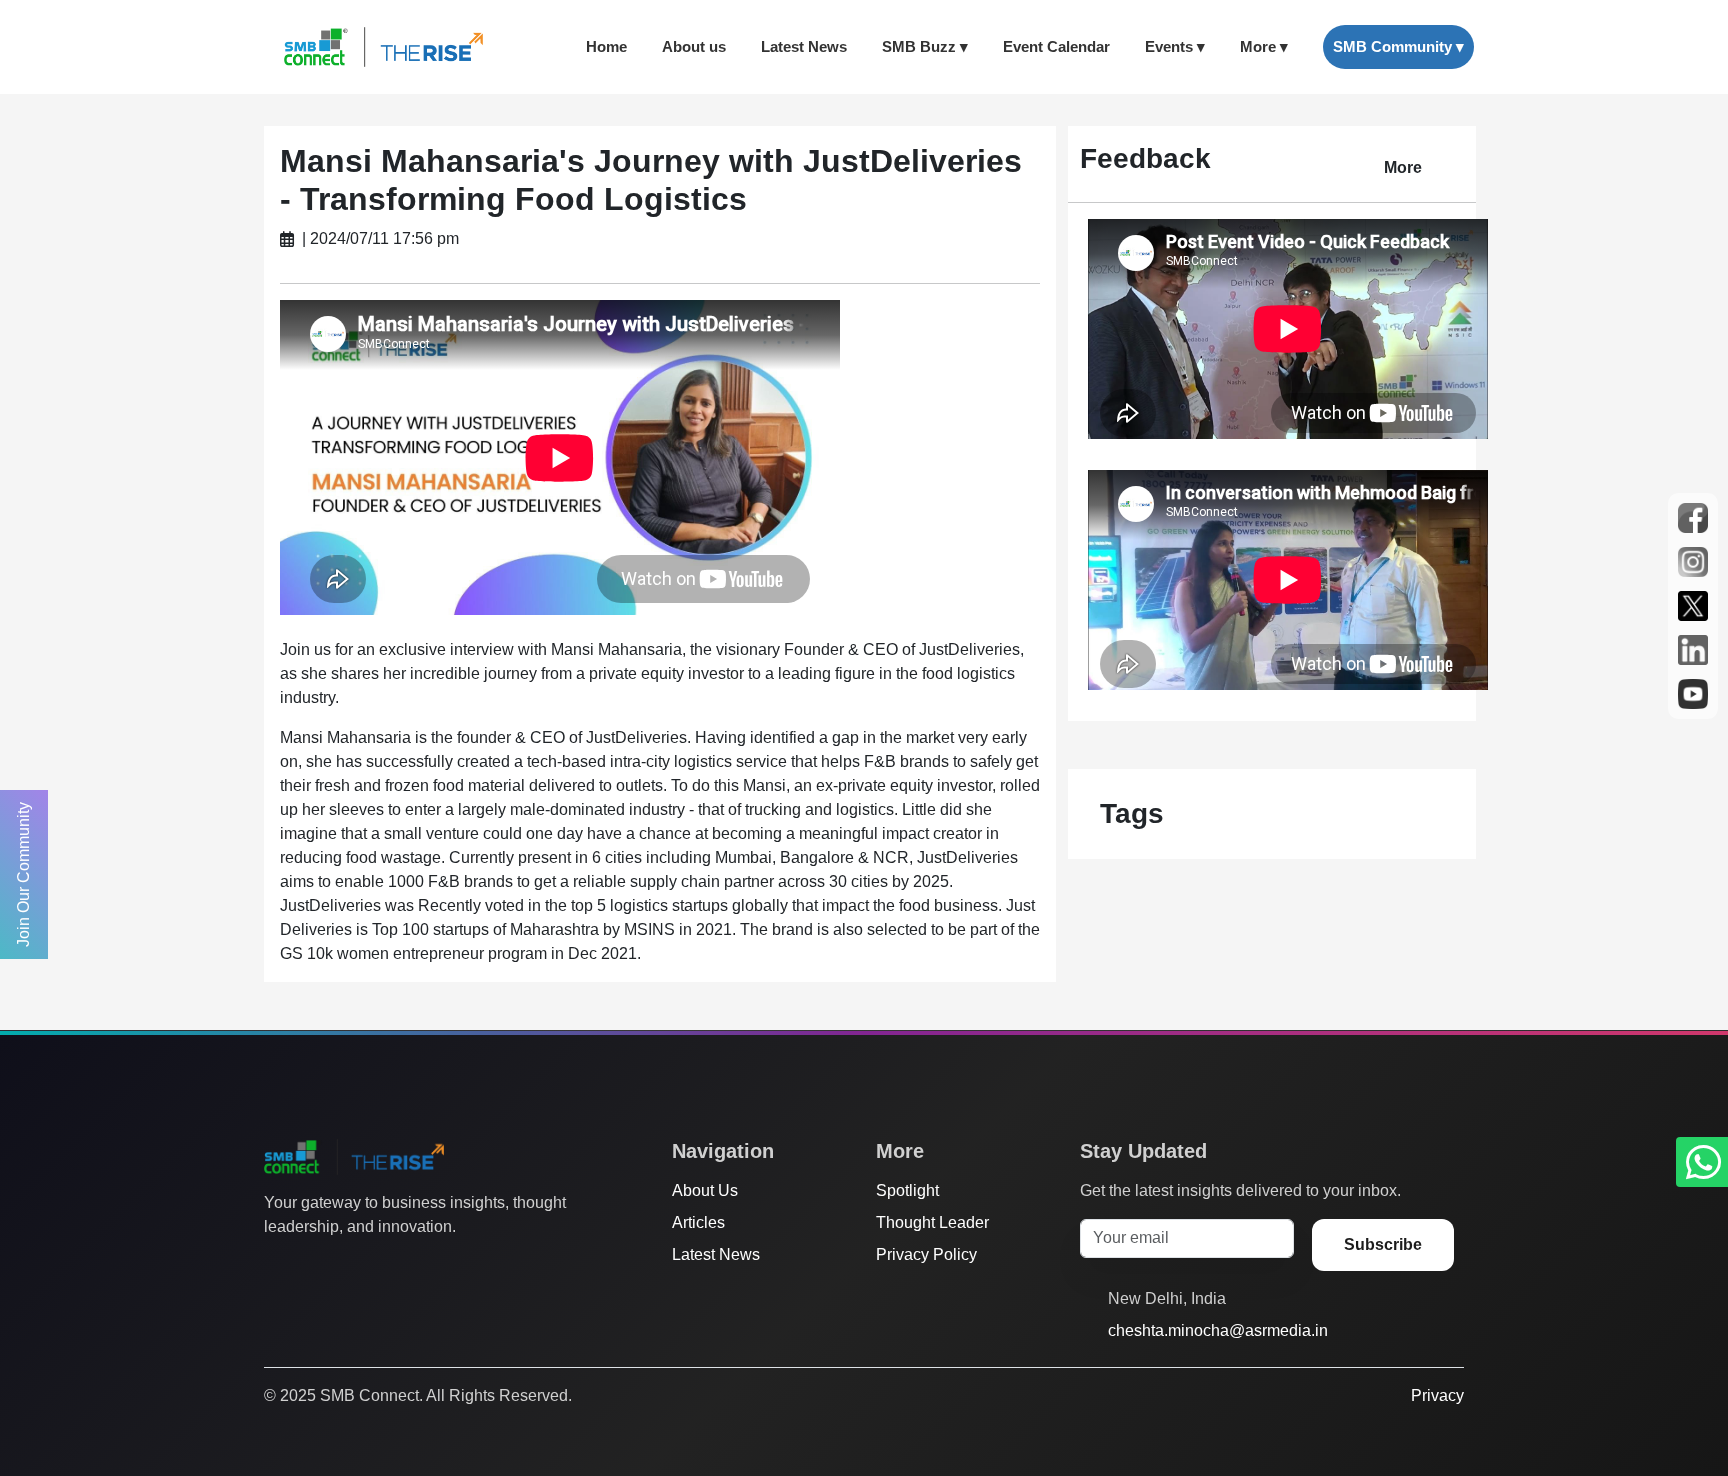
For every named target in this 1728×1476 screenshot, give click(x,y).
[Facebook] (313, 1267)
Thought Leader (932, 1222)
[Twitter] (275, 1267)
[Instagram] (351, 1267)
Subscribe (1383, 1244)
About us (694, 46)
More (1403, 167)
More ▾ (1264, 46)
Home (606, 46)
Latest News (804, 46)
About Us (705, 1190)
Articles (698, 1222)
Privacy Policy (926, 1254)
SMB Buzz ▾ (925, 46)
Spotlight (907, 1190)
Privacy (1437, 1395)
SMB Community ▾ (1398, 46)
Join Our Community (23, 874)
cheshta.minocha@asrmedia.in (1218, 1330)
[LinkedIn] (389, 1267)
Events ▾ (1175, 46)
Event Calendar (1056, 46)
